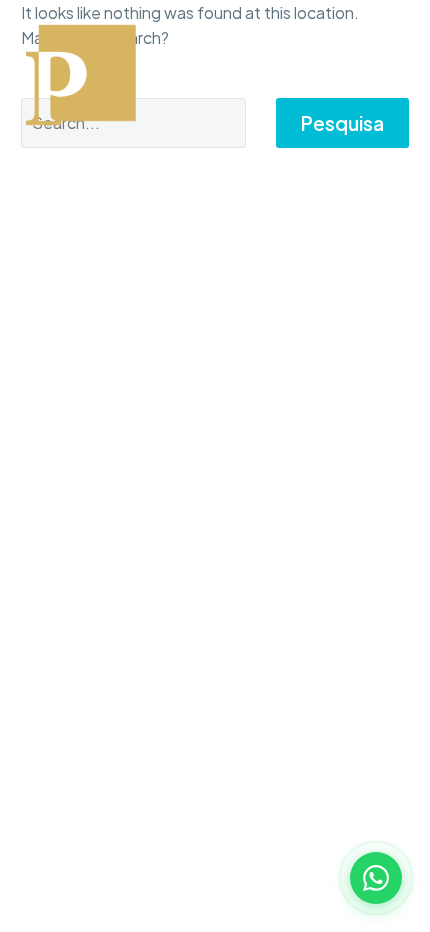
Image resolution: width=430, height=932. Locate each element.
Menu (395, 75)
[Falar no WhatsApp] (376, 878)
